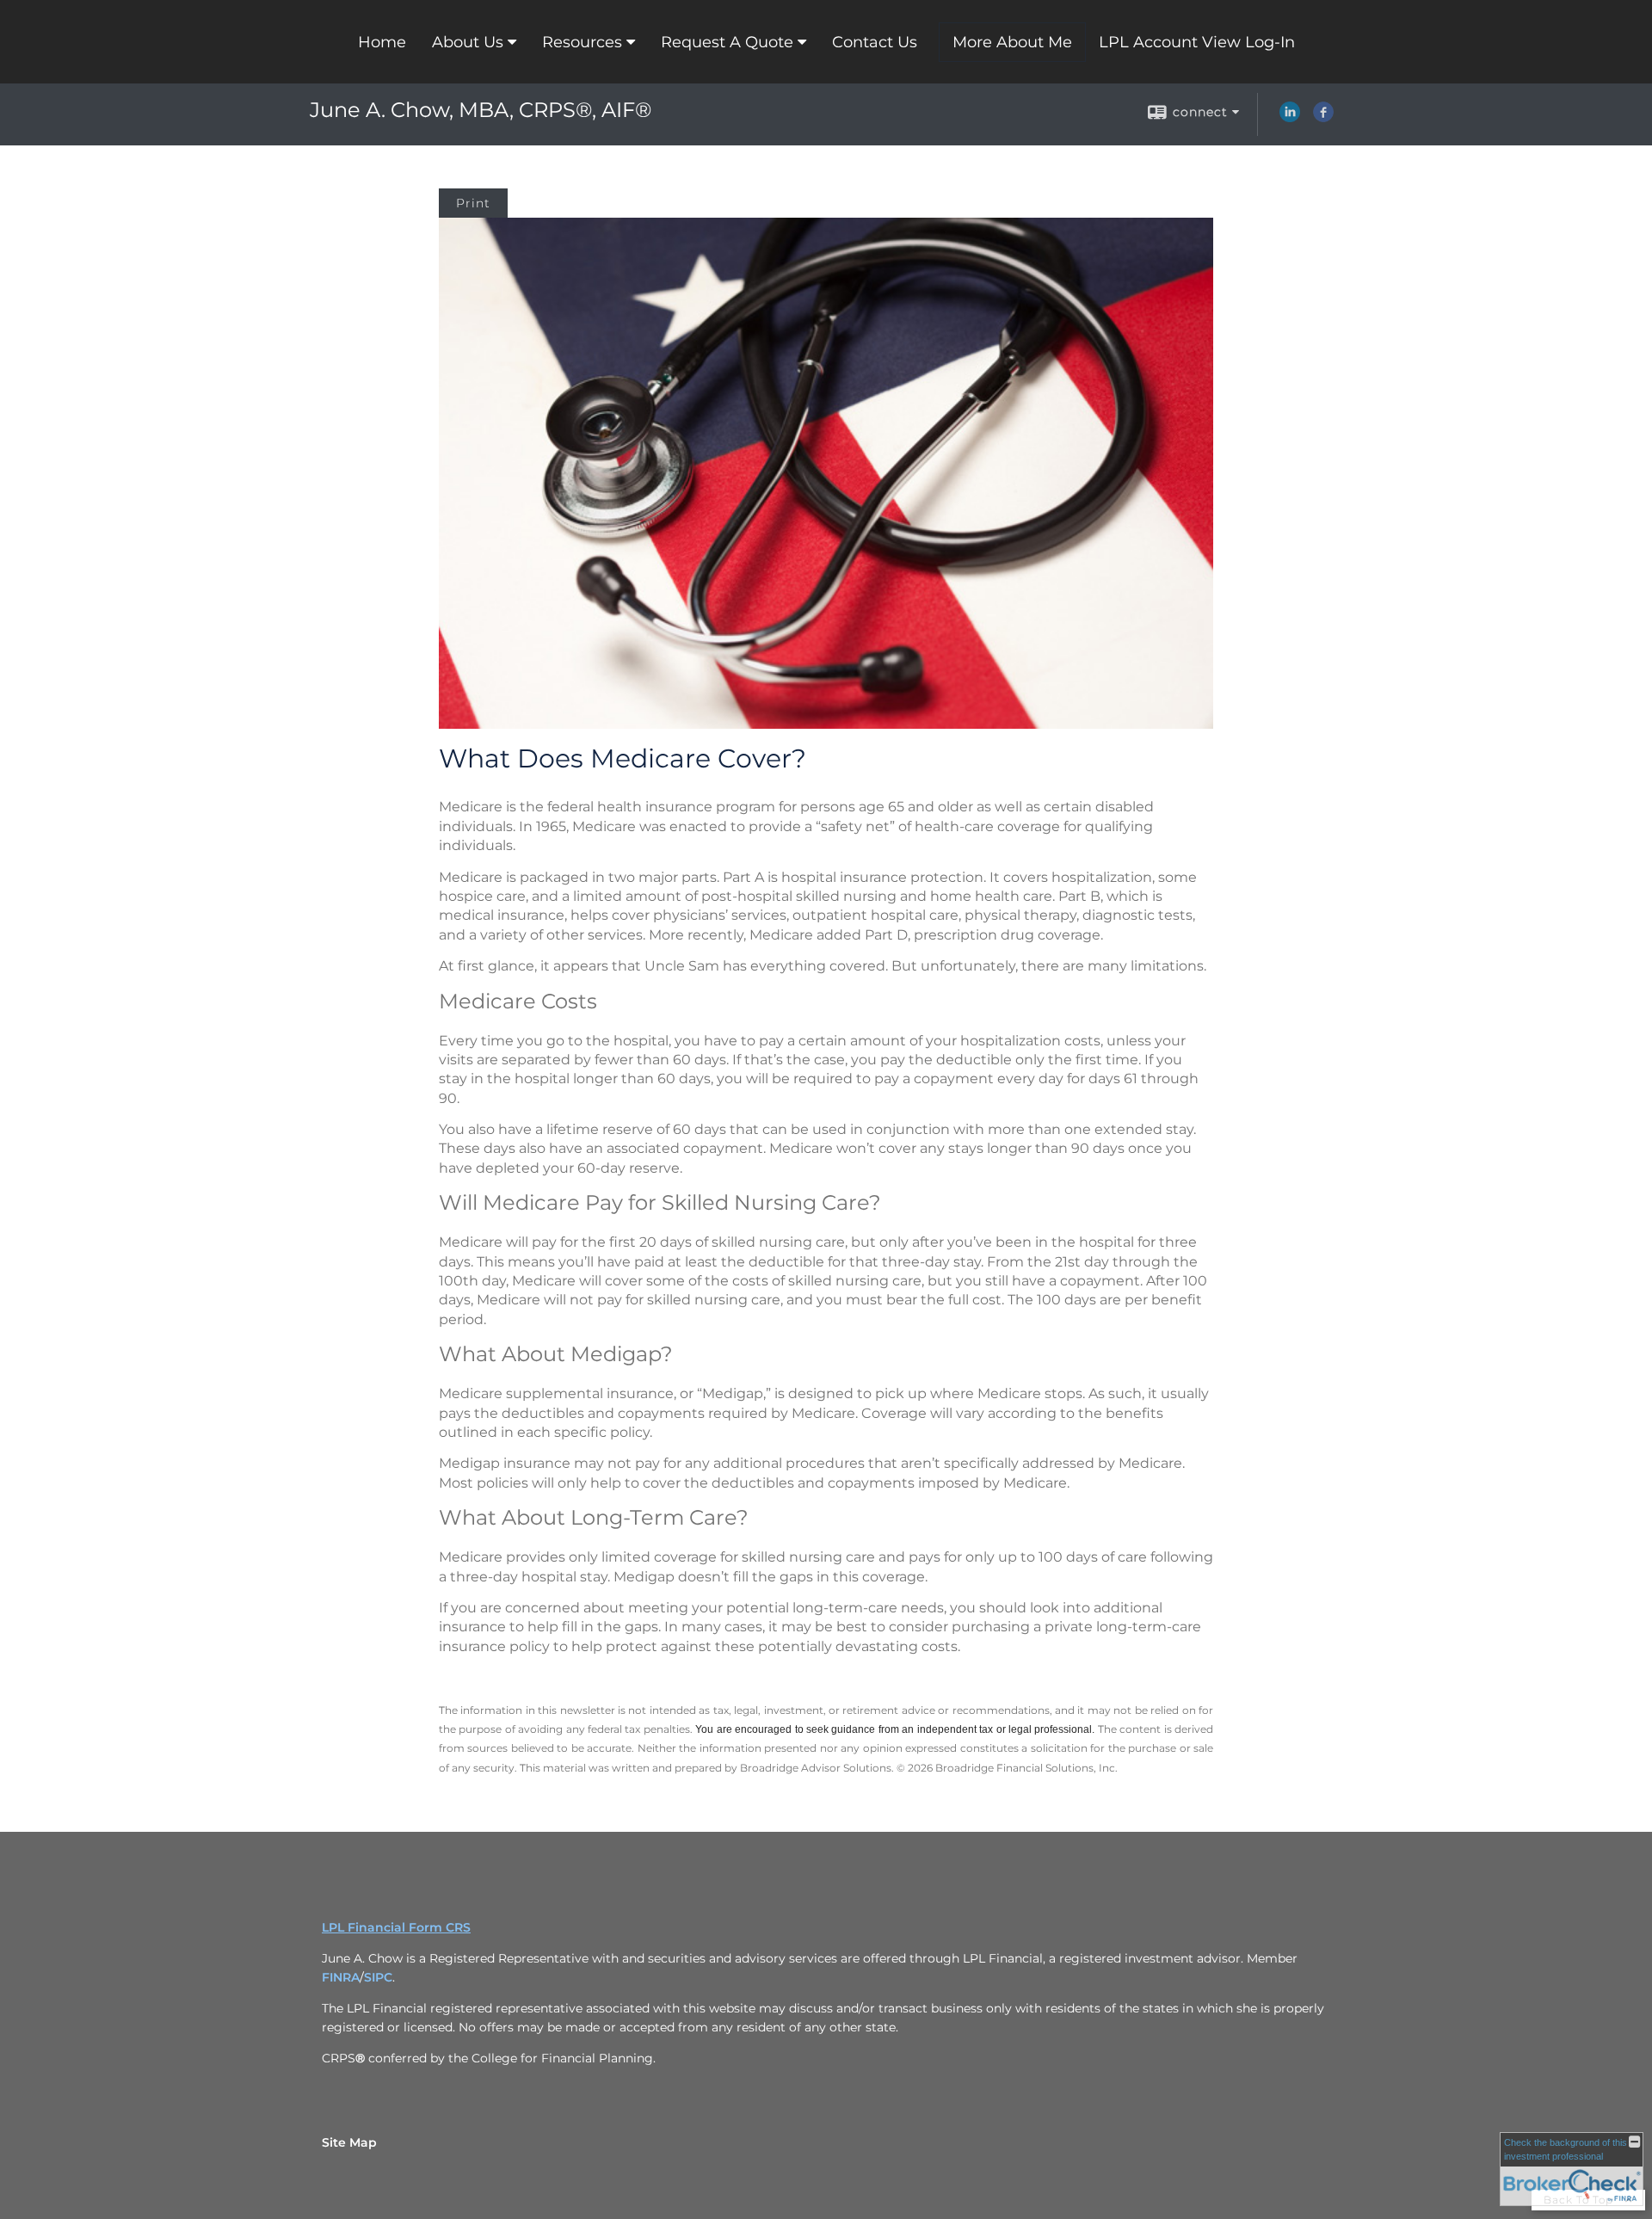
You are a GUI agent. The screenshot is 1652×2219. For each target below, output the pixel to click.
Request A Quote (727, 42)
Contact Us (875, 42)
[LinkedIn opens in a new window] (1290, 118)
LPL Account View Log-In (1197, 42)
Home (382, 42)
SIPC (378, 1977)
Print (473, 203)
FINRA (341, 1977)
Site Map (349, 2142)
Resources (582, 42)
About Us (468, 42)
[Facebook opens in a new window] (1323, 118)
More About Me (1012, 42)
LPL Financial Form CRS (396, 1927)
